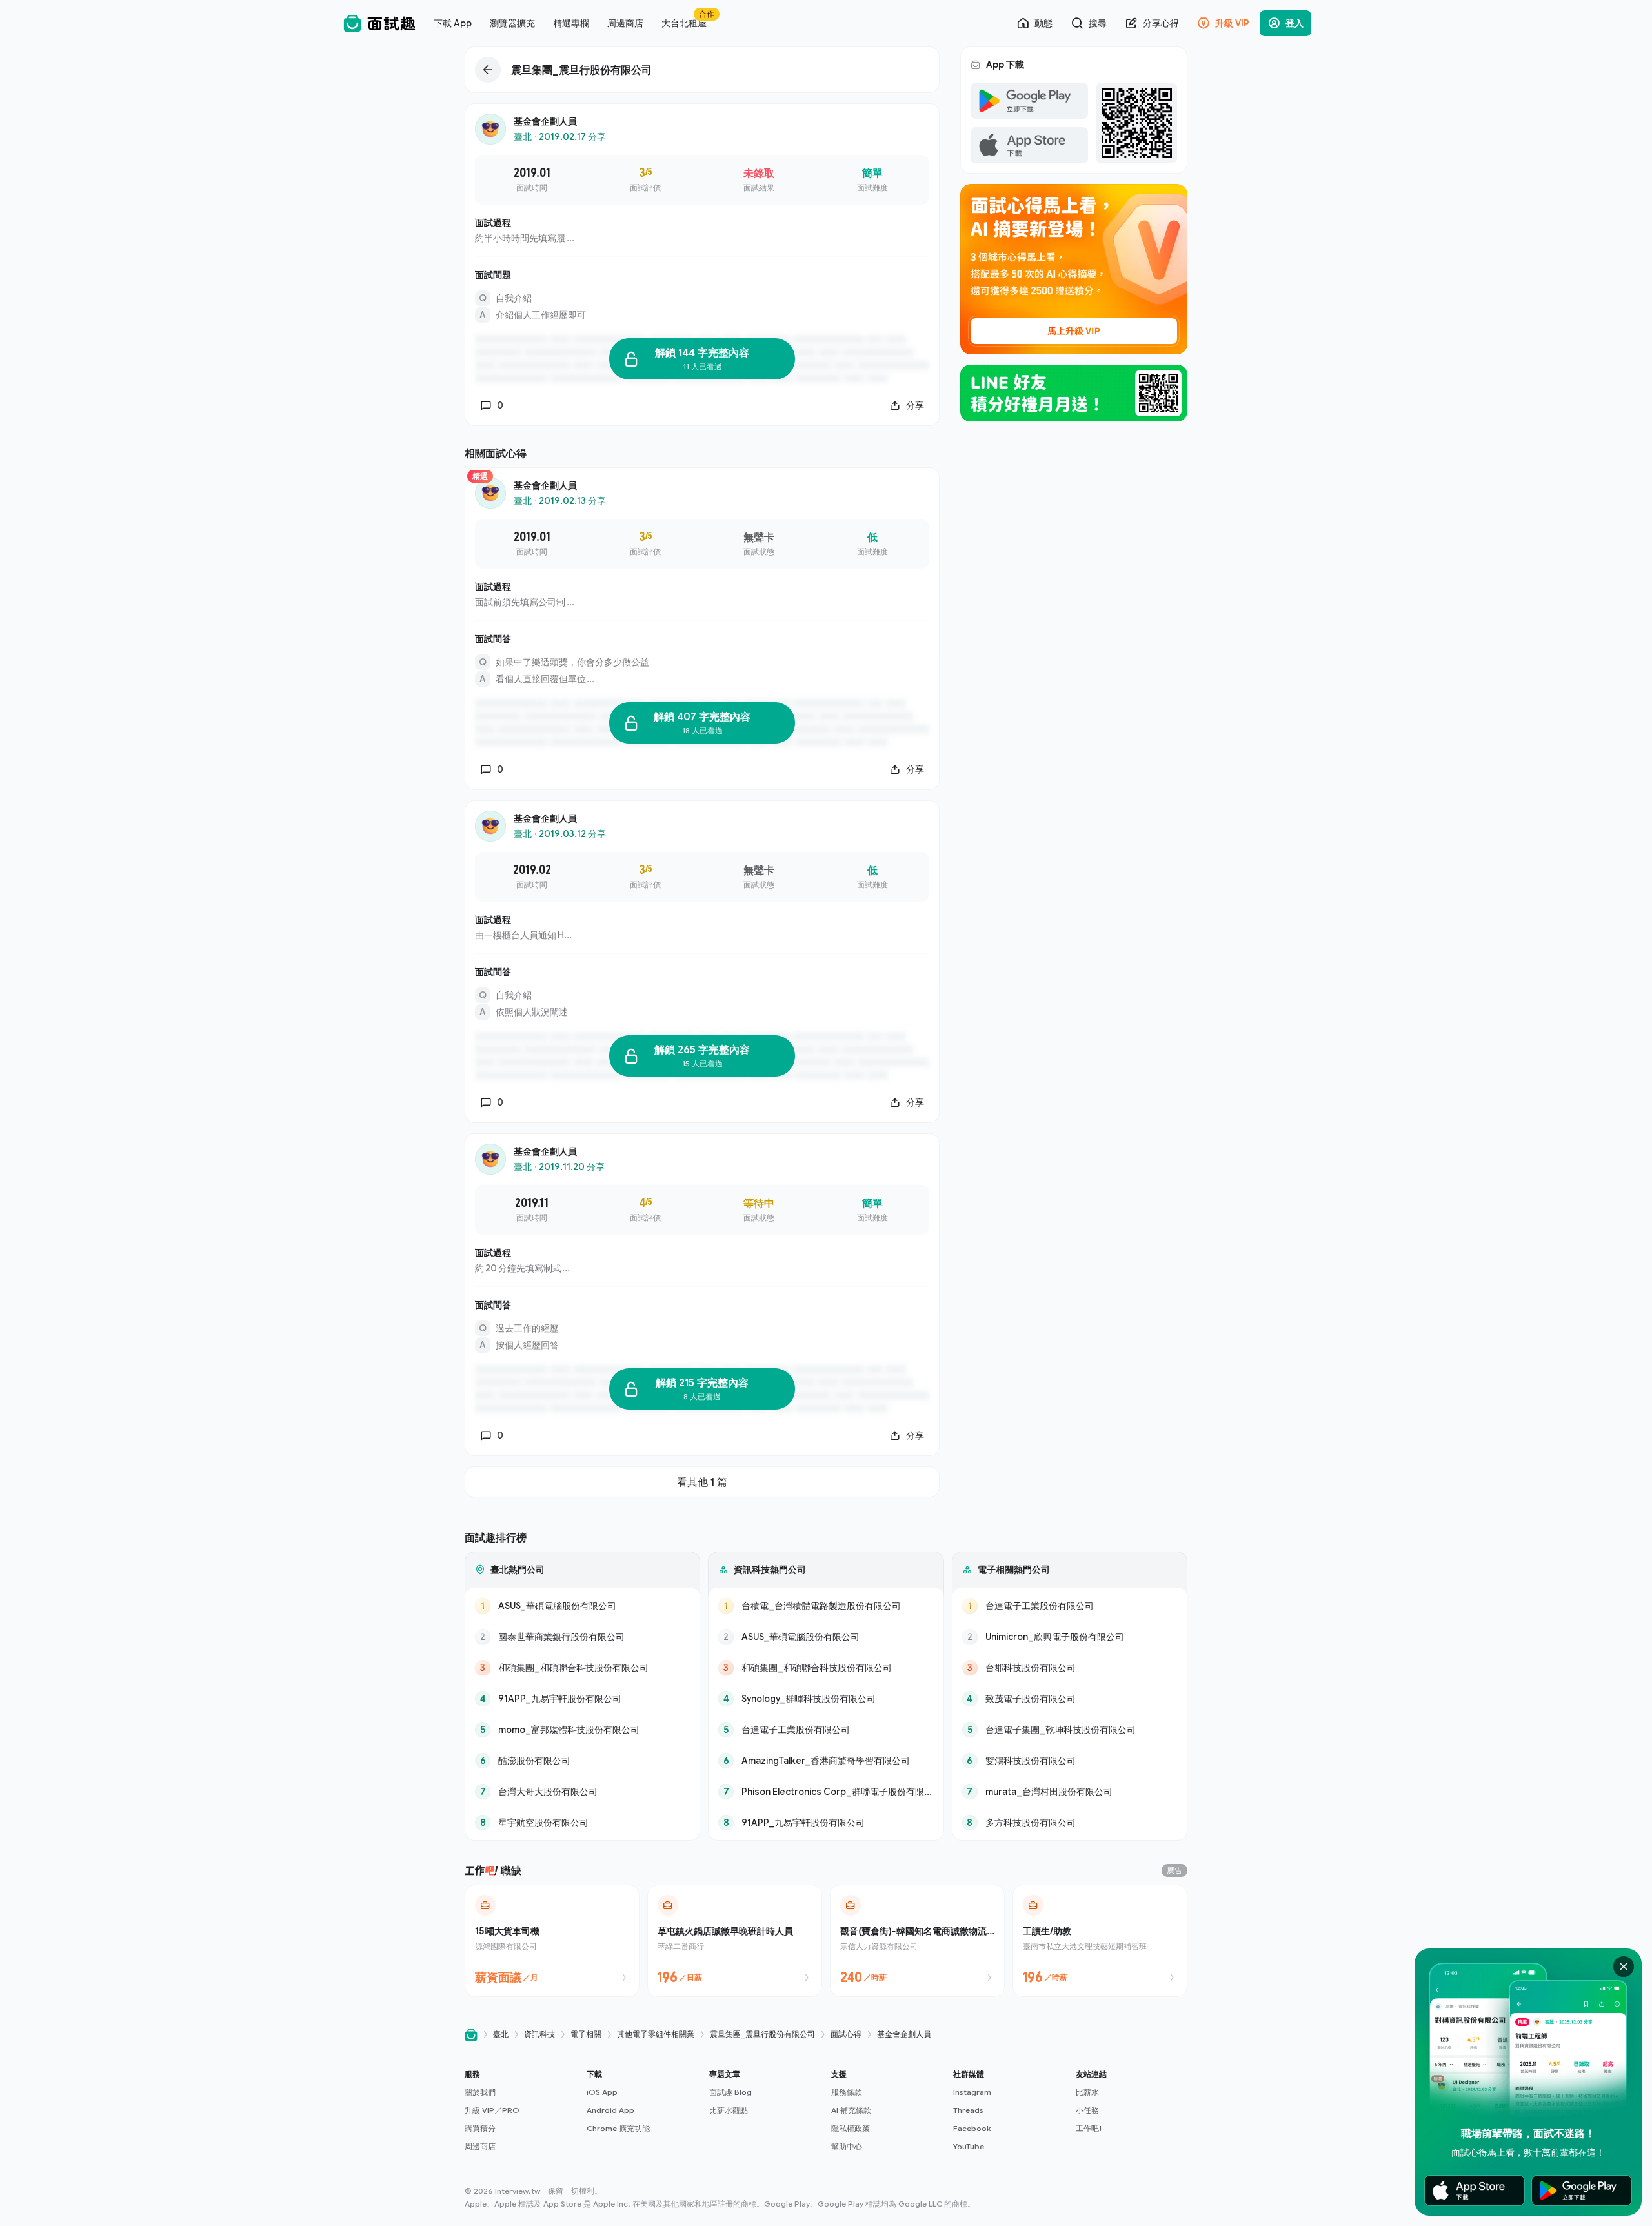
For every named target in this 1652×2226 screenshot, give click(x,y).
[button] (520, 2110)
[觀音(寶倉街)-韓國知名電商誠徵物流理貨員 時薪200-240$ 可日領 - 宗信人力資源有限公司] (917, 1941)
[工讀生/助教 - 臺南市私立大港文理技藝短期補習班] (1100, 1941)
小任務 (1087, 2110)
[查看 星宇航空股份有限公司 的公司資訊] (582, 1823)
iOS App (602, 2092)
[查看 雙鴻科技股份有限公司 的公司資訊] (1070, 1761)
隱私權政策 (851, 2128)
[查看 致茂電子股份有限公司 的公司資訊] (1070, 1699)
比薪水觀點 (729, 2110)
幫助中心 (847, 2146)
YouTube (969, 2146)
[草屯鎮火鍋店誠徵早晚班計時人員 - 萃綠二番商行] (735, 1941)
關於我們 (480, 2092)
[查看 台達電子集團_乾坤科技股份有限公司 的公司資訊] (1070, 1730)
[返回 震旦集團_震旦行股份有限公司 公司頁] (702, 70)
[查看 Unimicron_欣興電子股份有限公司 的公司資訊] (1070, 1637)
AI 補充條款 (851, 2110)
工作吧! (1089, 2128)
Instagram (972, 2092)
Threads (968, 2110)
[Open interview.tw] (471, 2035)
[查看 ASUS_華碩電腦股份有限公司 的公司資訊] (582, 1606)
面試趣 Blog (730, 2092)
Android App (610, 2110)
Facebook (972, 2128)
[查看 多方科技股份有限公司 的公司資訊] (1070, 1823)
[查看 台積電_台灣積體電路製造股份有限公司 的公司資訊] (826, 1606)
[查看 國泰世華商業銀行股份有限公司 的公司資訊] (582, 1637)
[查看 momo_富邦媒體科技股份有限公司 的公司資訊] (582, 1730)
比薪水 (1087, 2092)
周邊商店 (480, 2146)
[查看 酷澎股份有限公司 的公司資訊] (582, 1761)
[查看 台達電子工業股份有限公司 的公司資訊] (826, 1730)
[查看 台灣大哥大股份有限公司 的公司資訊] (582, 1792)
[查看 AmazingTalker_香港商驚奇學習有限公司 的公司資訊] (826, 1761)
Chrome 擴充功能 (618, 2128)
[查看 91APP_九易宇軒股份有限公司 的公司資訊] (582, 1699)
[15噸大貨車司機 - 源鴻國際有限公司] (552, 1941)
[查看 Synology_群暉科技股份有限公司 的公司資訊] (826, 1699)
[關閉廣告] (1624, 1967)
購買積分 (480, 2128)
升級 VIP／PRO (492, 2110)
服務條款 (847, 2092)
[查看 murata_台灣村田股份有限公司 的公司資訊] (1070, 1792)
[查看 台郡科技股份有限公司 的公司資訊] (1070, 1668)
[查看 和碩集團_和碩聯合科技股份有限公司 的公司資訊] (582, 1668)
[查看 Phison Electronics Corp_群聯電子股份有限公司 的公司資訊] (826, 1792)
